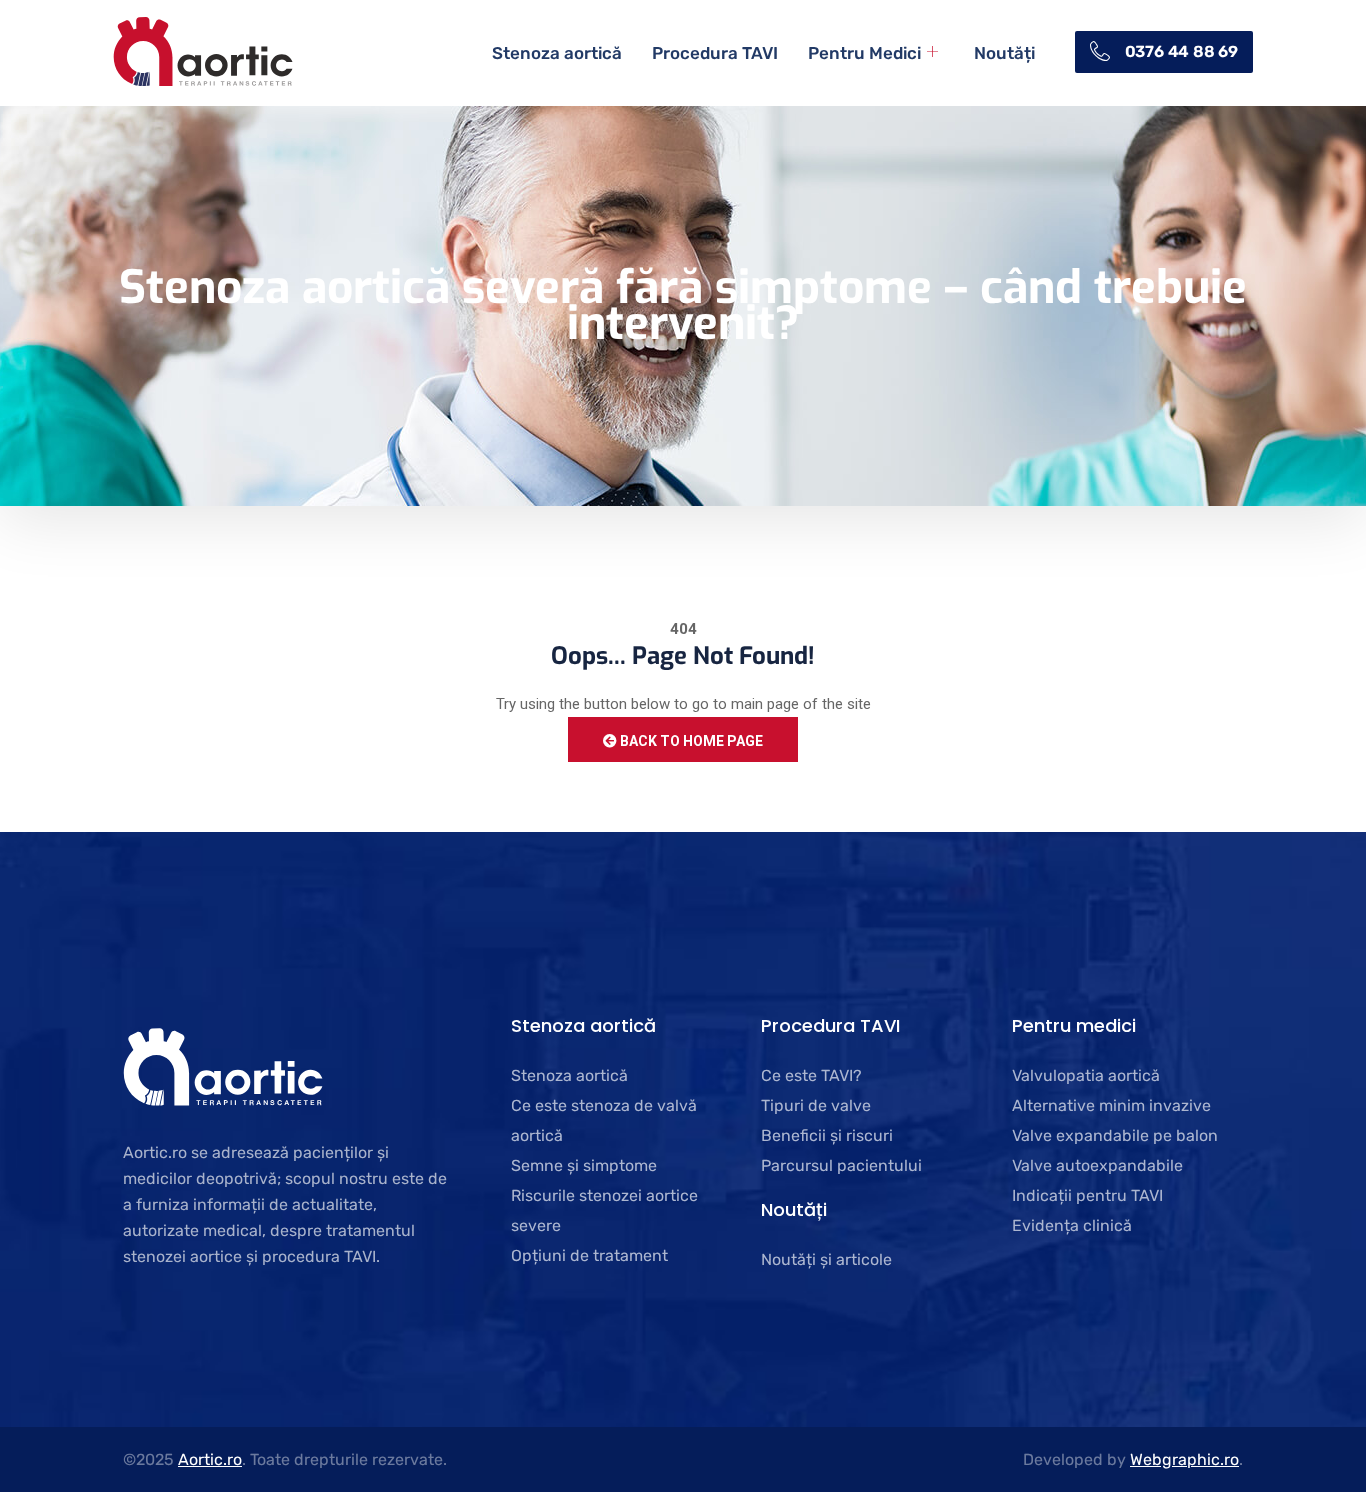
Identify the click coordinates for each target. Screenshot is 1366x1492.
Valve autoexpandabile (1097, 1165)
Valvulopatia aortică (1086, 1075)
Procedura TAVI (715, 53)
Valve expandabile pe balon (1115, 1135)
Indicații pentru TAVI (1087, 1195)
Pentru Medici (864, 53)
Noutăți (1004, 53)
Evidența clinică (1072, 1225)
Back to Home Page (690, 741)
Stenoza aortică (557, 53)
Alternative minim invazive (1111, 1105)
